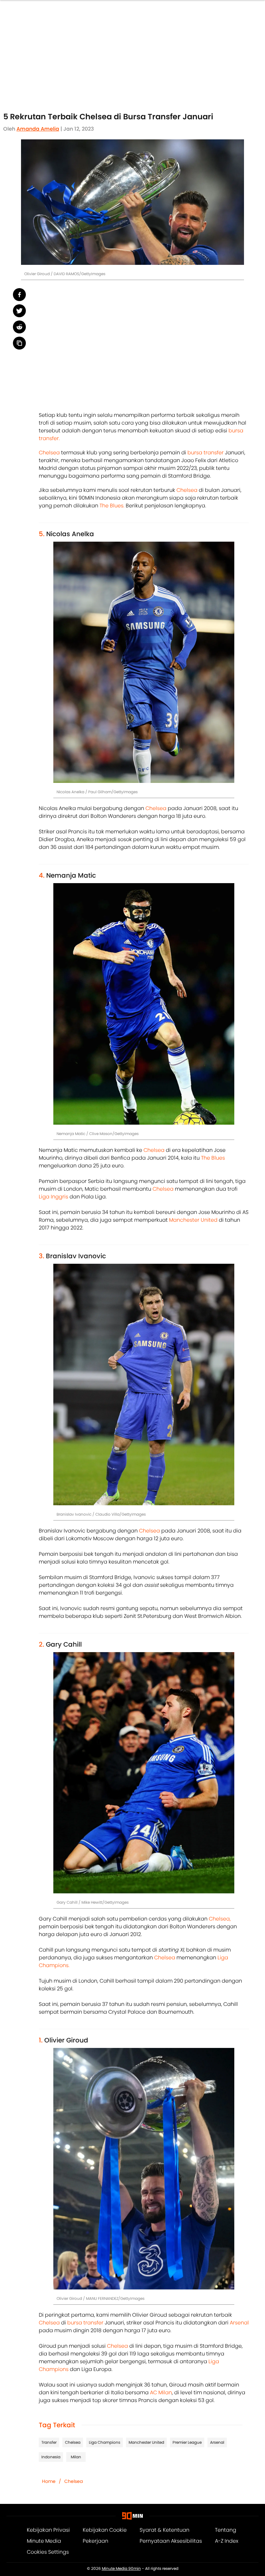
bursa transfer (206, 453)
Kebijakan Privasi (48, 2530)
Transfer (49, 2442)
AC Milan (161, 2392)
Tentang (226, 2530)
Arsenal (239, 2323)
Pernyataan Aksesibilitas (171, 2541)
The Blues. (112, 506)
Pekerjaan (95, 2541)
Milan (76, 2457)
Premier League (187, 2442)
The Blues (213, 1158)
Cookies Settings (48, 2552)
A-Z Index (227, 2541)
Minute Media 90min (121, 2569)
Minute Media (44, 2541)
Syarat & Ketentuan (164, 2530)
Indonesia (51, 2457)
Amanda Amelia (38, 129)
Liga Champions (105, 2442)
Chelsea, (220, 1919)
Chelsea (49, 453)
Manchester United (194, 1220)
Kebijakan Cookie (105, 2530)
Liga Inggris (53, 1197)
